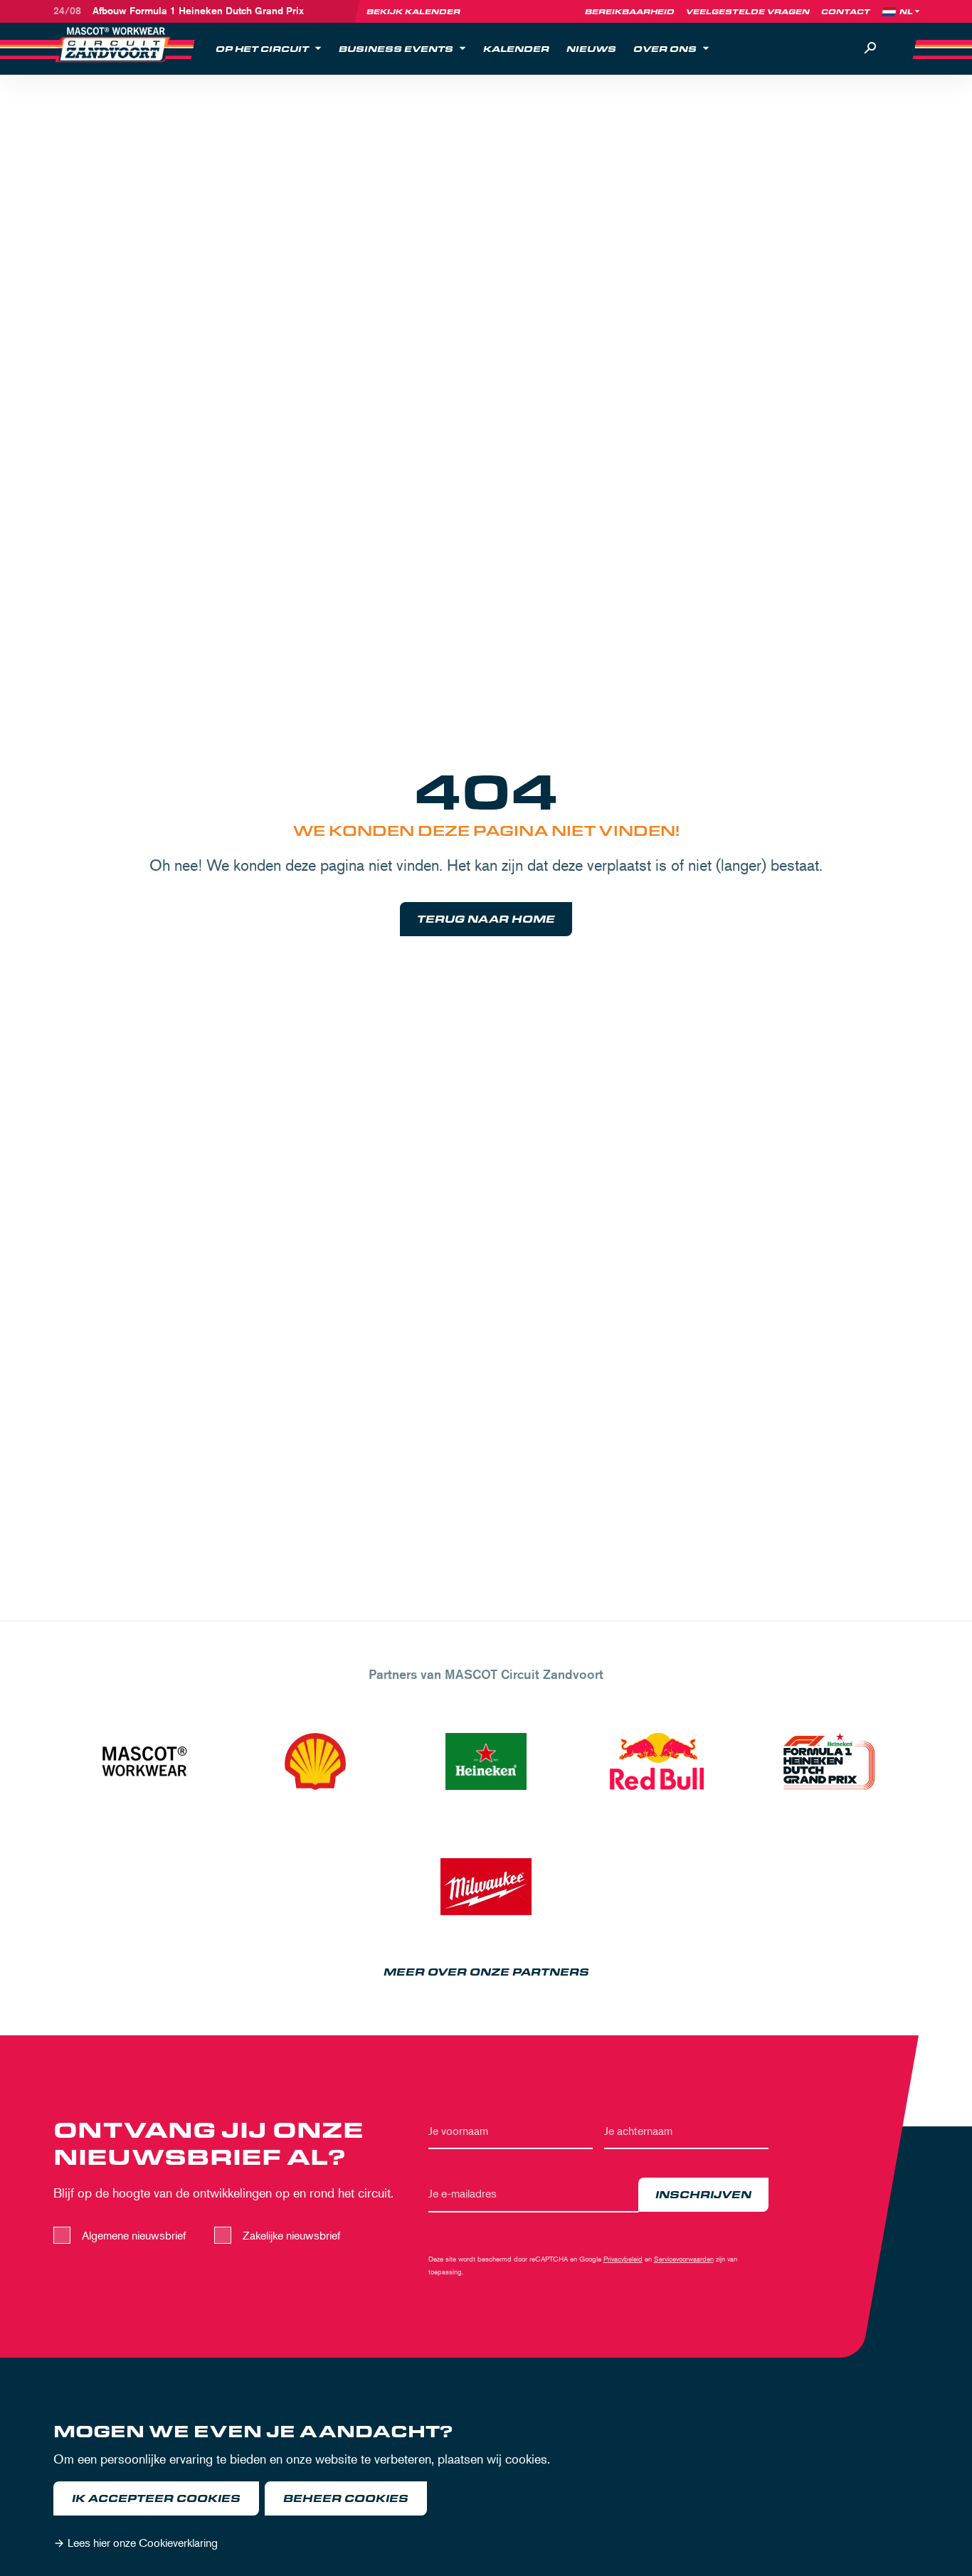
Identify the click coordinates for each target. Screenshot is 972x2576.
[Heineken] (486, 1761)
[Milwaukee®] (486, 1887)
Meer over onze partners (486, 1972)
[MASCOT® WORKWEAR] (144, 1761)
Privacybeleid (623, 2258)
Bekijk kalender (413, 11)
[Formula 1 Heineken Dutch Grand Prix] (828, 1761)
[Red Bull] (657, 1761)
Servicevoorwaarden (684, 2258)
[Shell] (315, 1761)
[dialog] (486, 2490)
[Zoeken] (870, 48)
